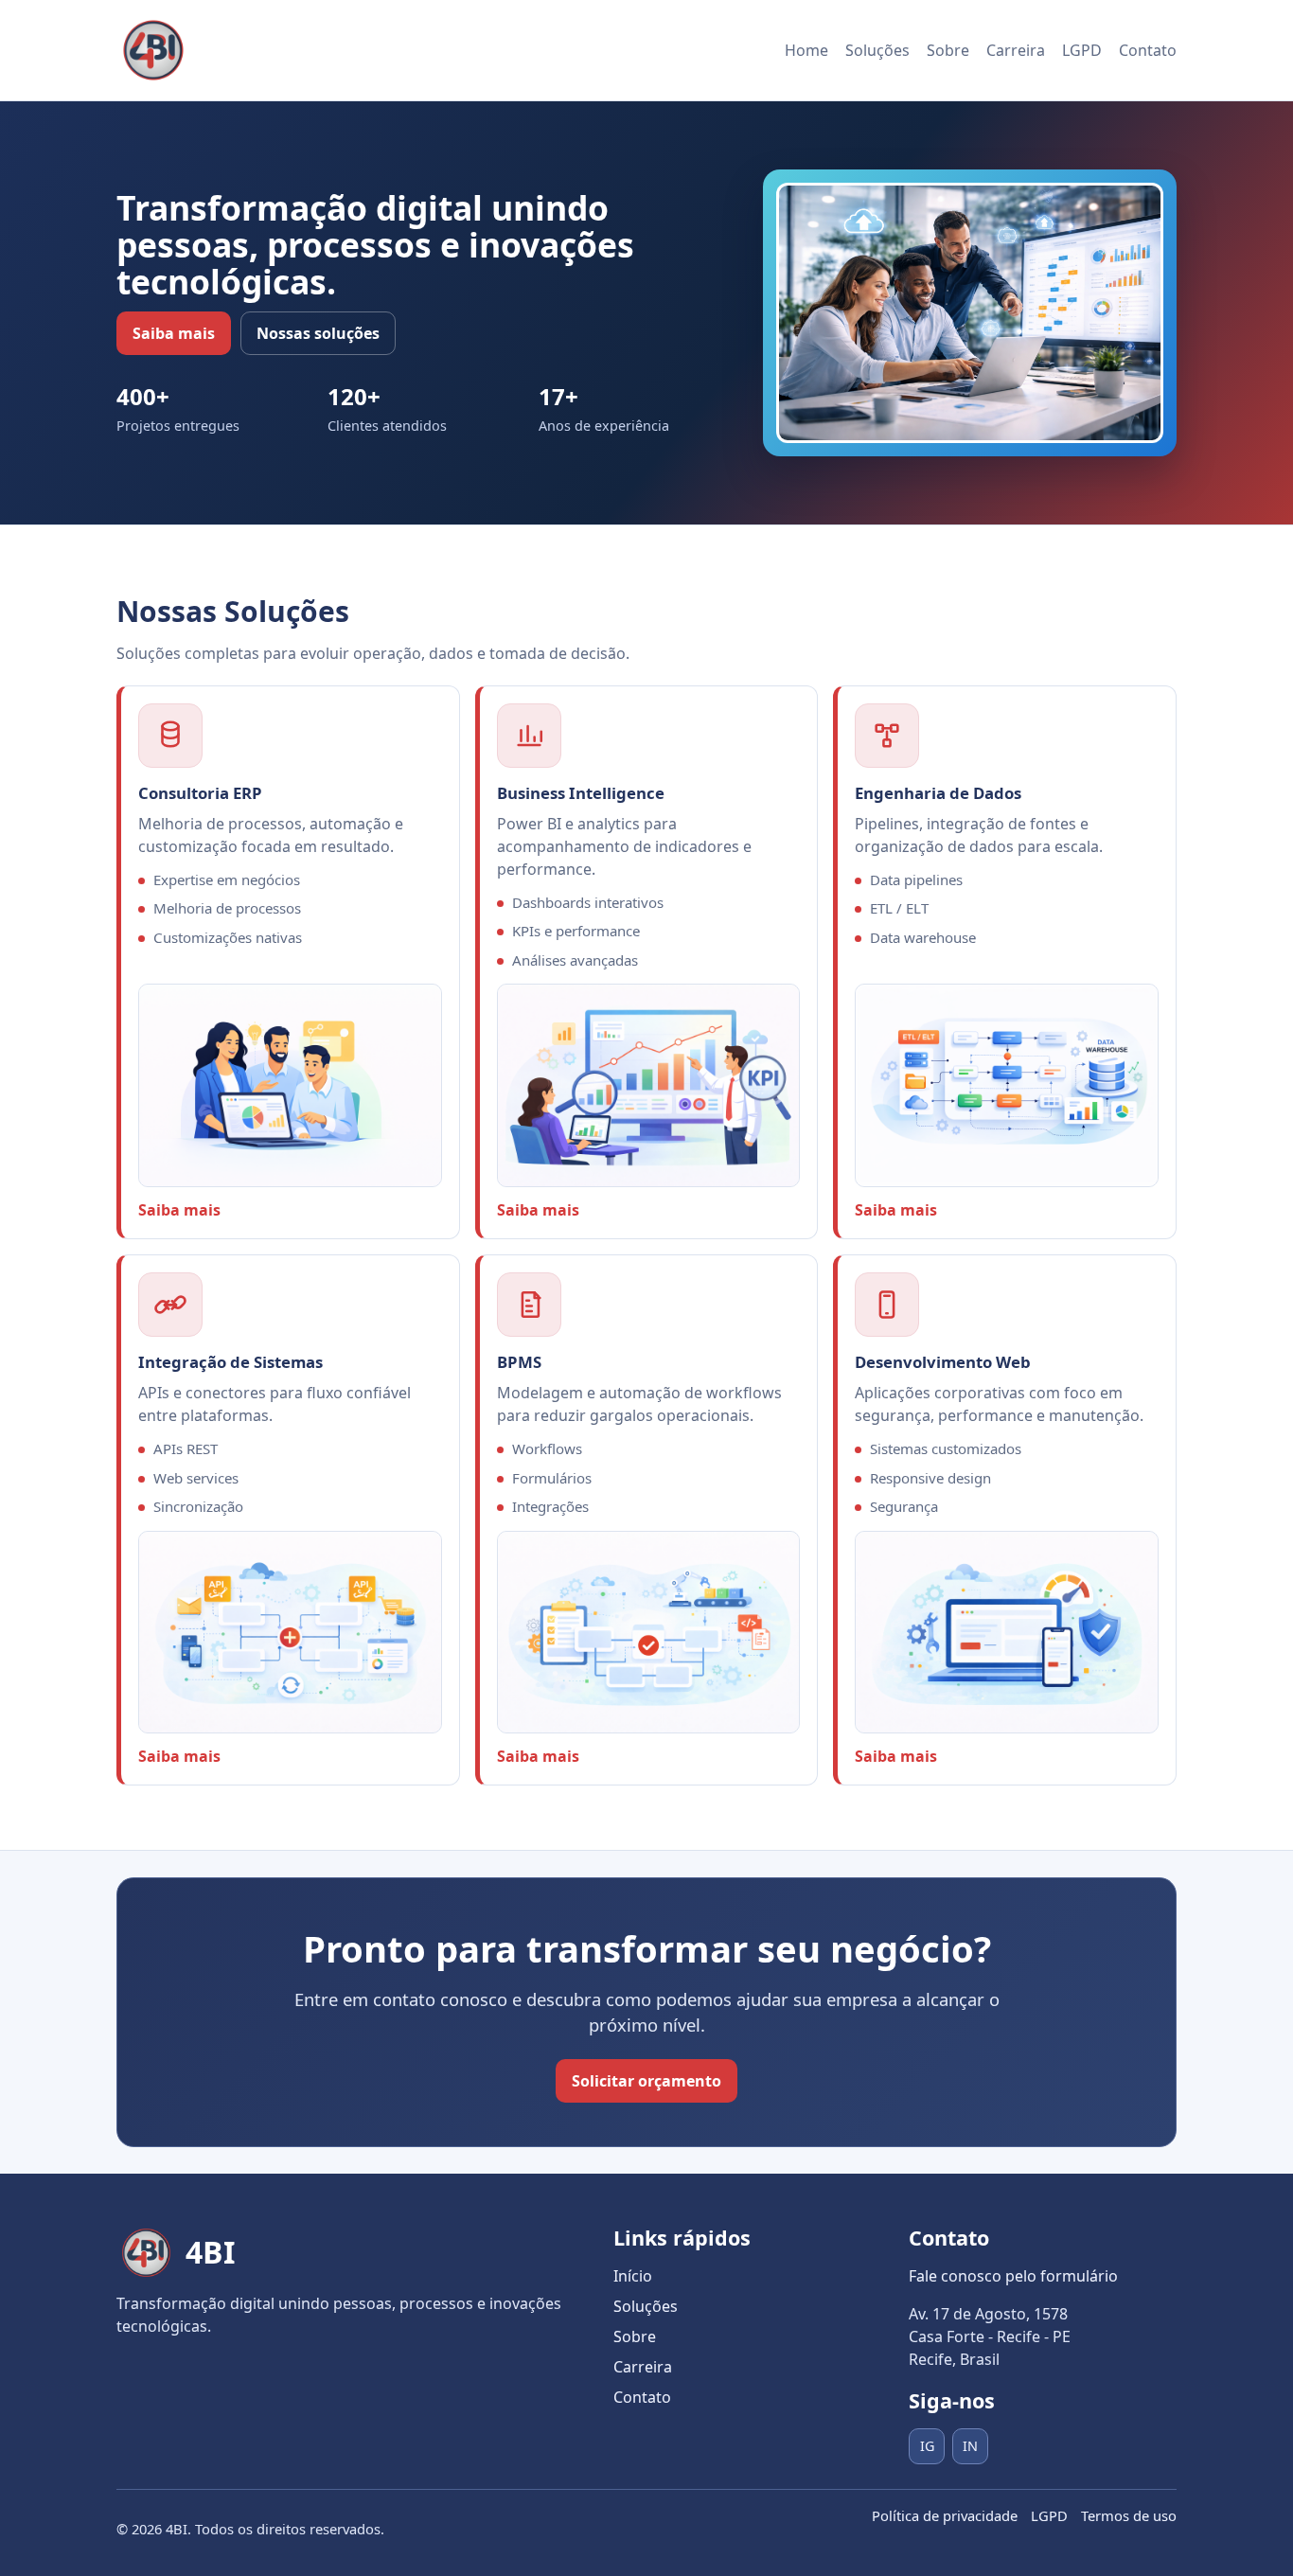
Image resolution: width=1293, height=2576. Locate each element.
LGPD (1082, 50)
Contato (1148, 50)
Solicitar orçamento (646, 2081)
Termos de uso (1129, 2515)
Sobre (948, 50)
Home (806, 50)
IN (970, 2446)
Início (633, 2276)
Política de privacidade (945, 2515)
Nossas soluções (318, 333)
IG (927, 2446)
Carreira (1016, 50)
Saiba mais (174, 333)
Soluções (877, 50)
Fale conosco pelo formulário (1013, 2276)
